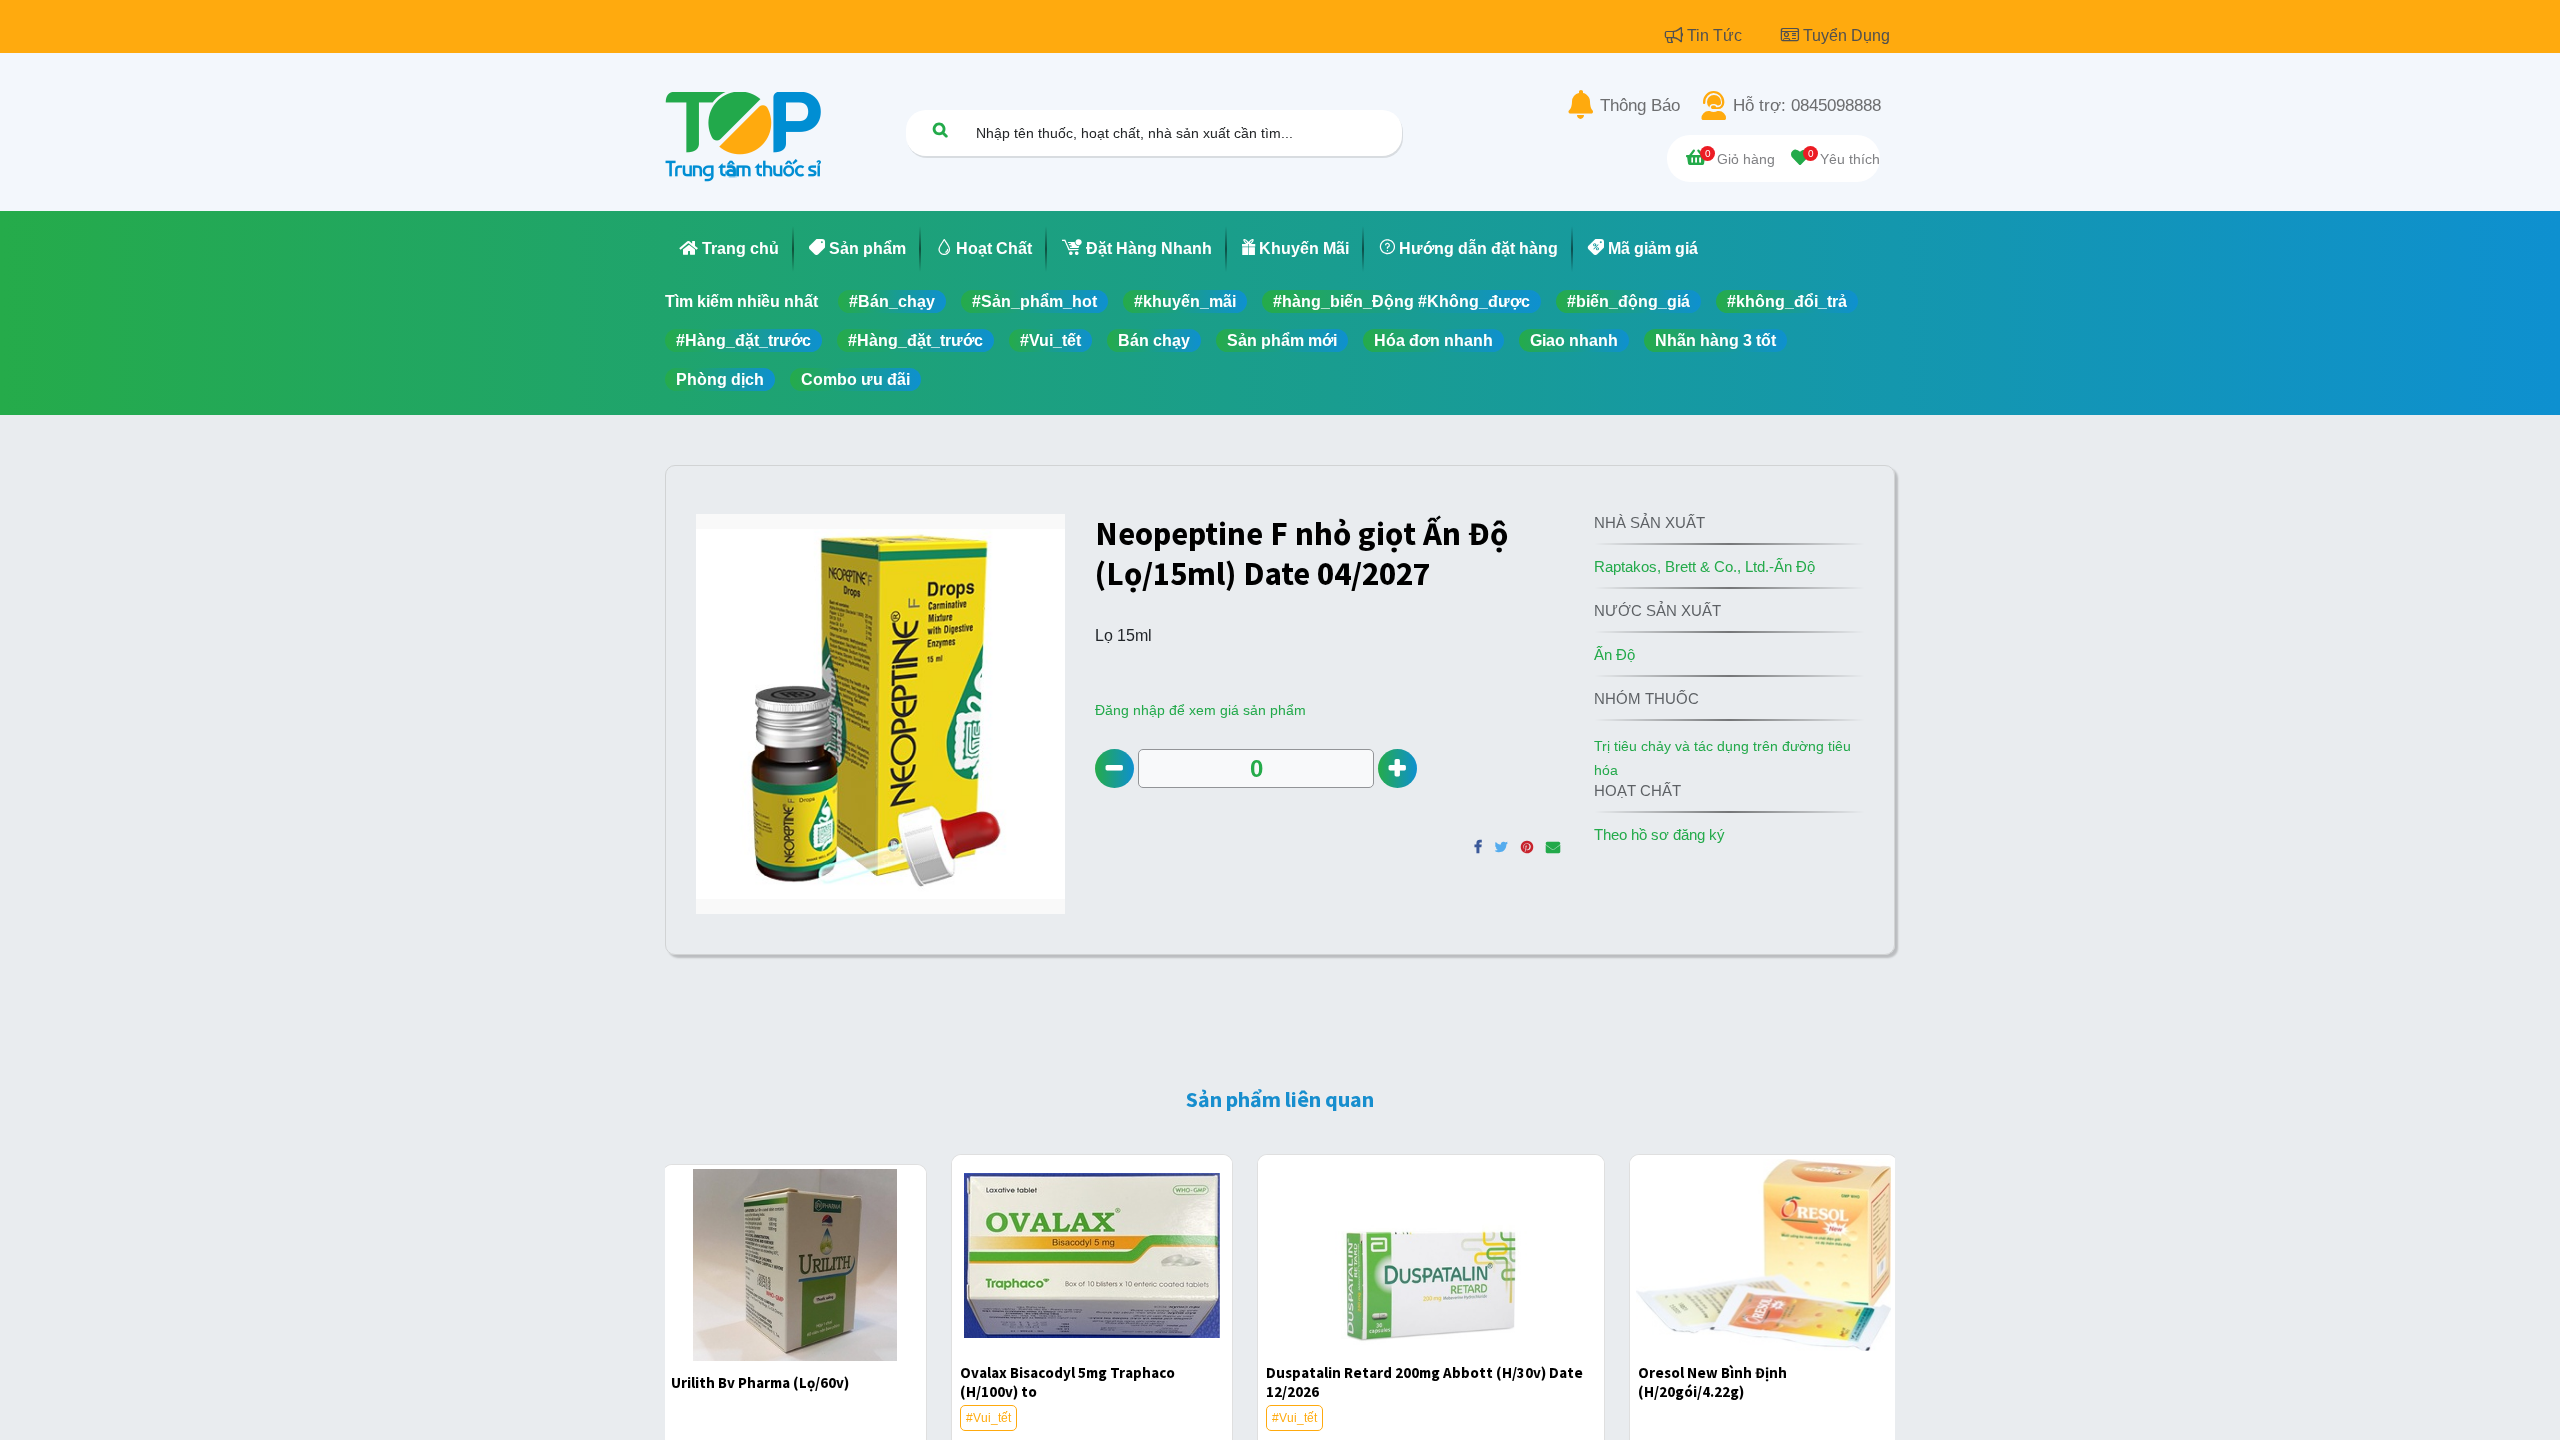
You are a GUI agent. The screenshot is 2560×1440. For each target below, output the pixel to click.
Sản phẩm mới (1282, 340)
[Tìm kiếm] (940, 129)
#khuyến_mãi (1185, 301)
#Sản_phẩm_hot (1034, 301)
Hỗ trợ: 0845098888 (1807, 106)
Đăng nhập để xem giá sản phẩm (1200, 710)
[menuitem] (729, 249)
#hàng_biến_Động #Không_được (1401, 301)
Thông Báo (1640, 106)
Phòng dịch (720, 379)
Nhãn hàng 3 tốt (1715, 340)
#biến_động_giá (1628, 301)
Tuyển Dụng (1846, 35)
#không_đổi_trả (1787, 301)
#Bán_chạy (892, 301)
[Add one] (1397, 768)
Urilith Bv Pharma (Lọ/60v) (760, 1382)
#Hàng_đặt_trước (743, 340)
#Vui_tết (1050, 340)
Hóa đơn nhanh (1433, 340)
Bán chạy (1154, 340)
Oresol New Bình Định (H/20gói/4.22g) (1712, 1382)
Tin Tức (1716, 35)
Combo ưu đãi (855, 379)
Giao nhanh (1574, 340)
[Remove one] (1114, 768)
